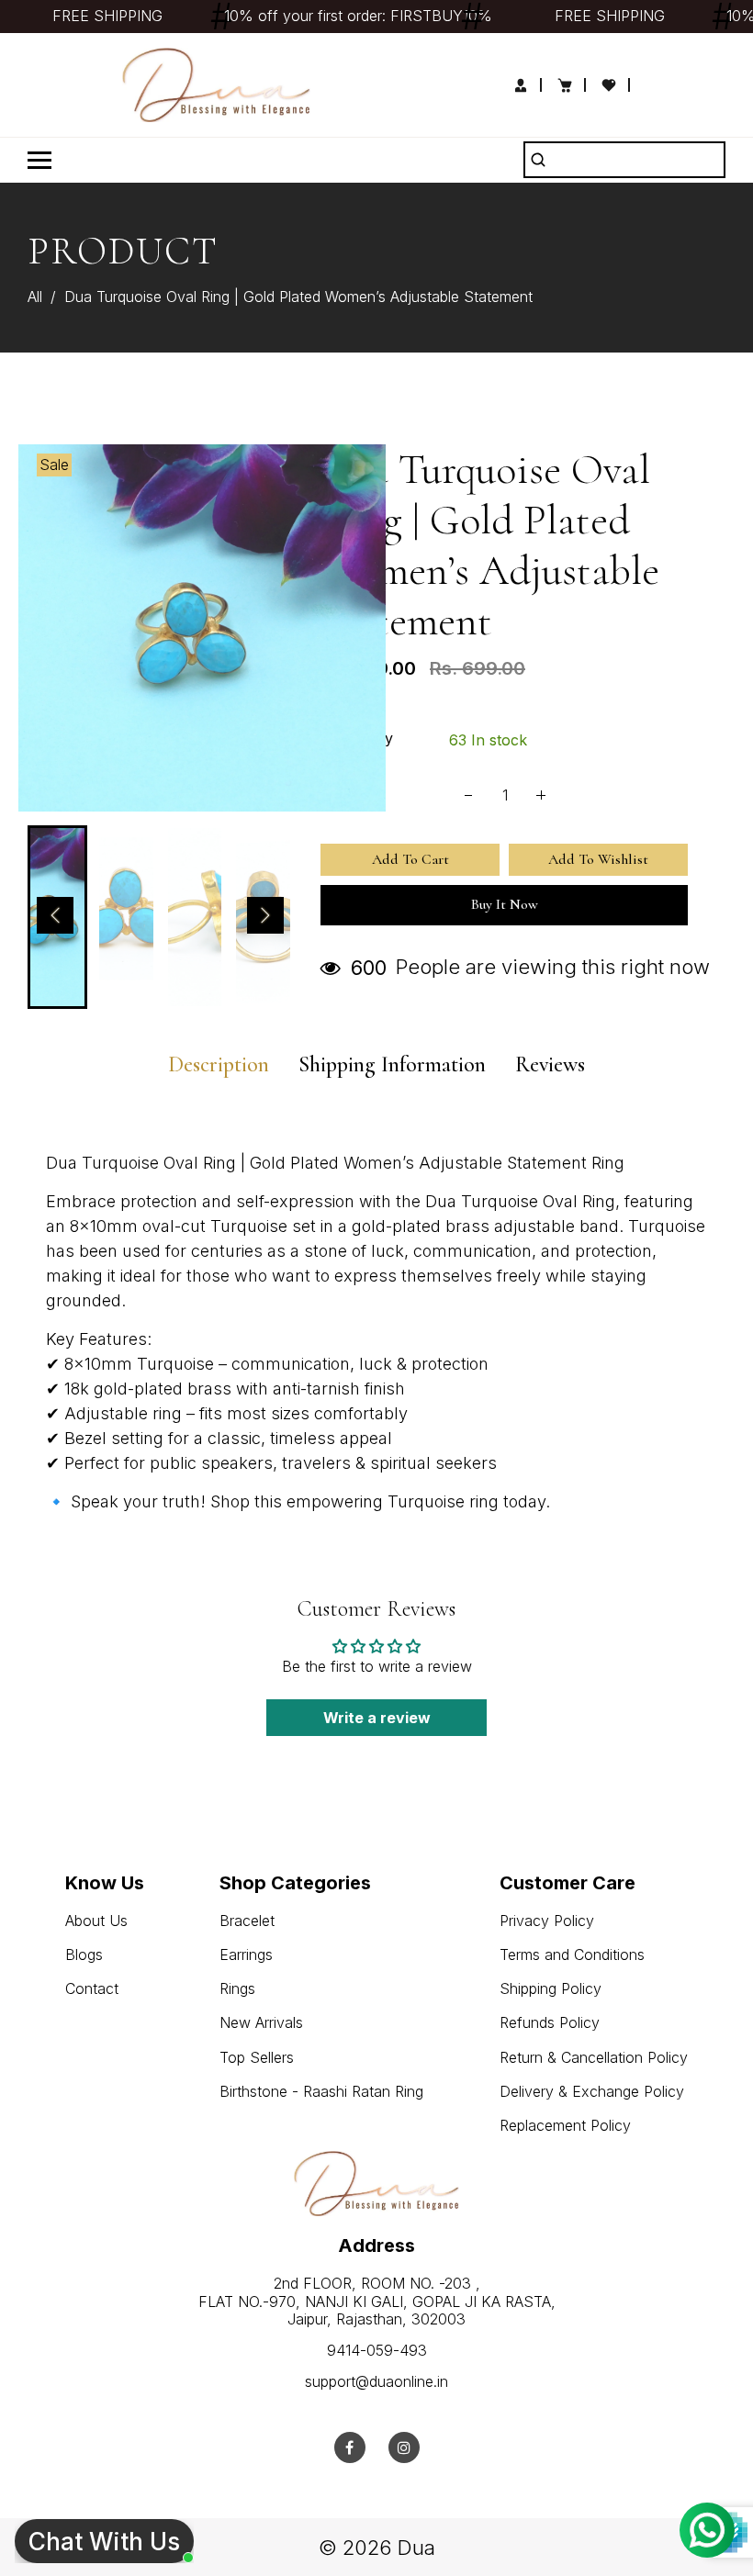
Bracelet (247, 1921)
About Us (96, 1921)
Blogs (84, 1954)
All (35, 297)
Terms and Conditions (572, 1954)
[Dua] (216, 84)
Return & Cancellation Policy (594, 2057)
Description (219, 1065)
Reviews (550, 1065)
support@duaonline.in (376, 2381)
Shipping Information (392, 1065)
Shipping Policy (551, 1988)
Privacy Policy (547, 1921)
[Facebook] (349, 2447)
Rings (237, 1988)
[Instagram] (404, 2447)
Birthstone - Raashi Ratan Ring (321, 2091)
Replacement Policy (565, 2125)
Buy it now (505, 904)
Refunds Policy (550, 2022)
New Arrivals (261, 2022)
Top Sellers (257, 2057)
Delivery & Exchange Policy (592, 2091)
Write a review (377, 1718)
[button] (55, 915)
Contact (92, 1988)
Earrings (246, 1954)
